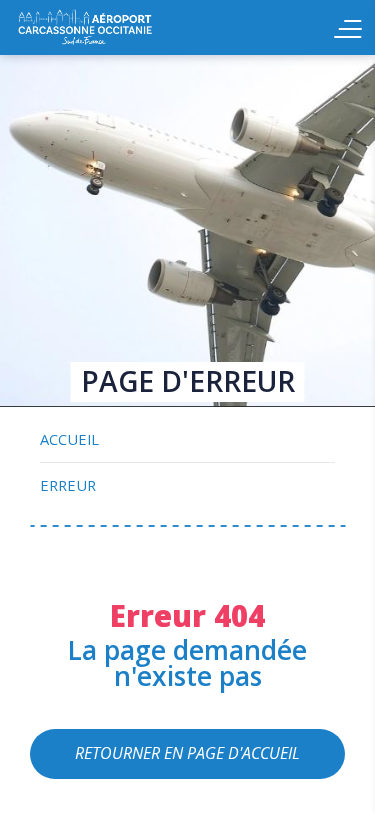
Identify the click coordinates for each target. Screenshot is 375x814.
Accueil (130, 27)
